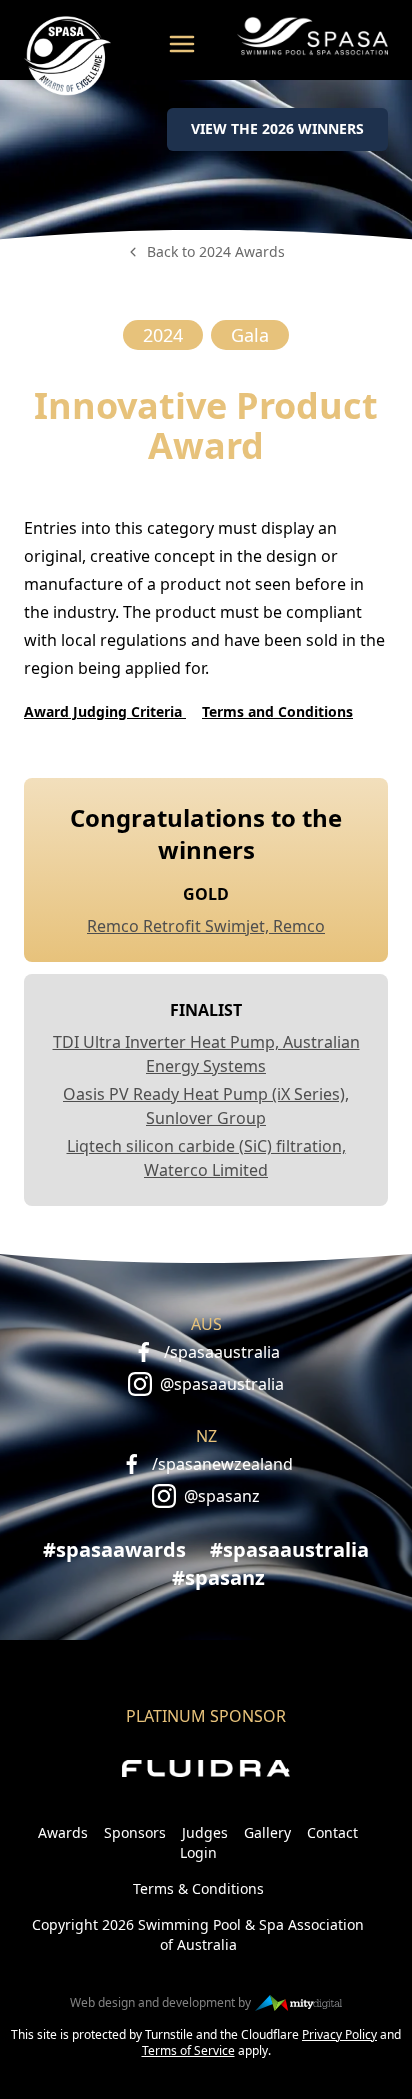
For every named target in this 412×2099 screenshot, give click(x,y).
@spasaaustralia (222, 1384)
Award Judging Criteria (105, 711)
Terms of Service (188, 2050)
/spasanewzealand (222, 1464)
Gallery (267, 1832)
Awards (63, 1832)
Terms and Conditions (277, 711)
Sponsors (135, 1832)
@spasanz (222, 1496)
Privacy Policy (339, 2034)
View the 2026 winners (277, 128)
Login (198, 1852)
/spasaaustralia (222, 1352)
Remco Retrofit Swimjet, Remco (206, 926)
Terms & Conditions (198, 1888)
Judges (205, 1832)
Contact (332, 1832)
